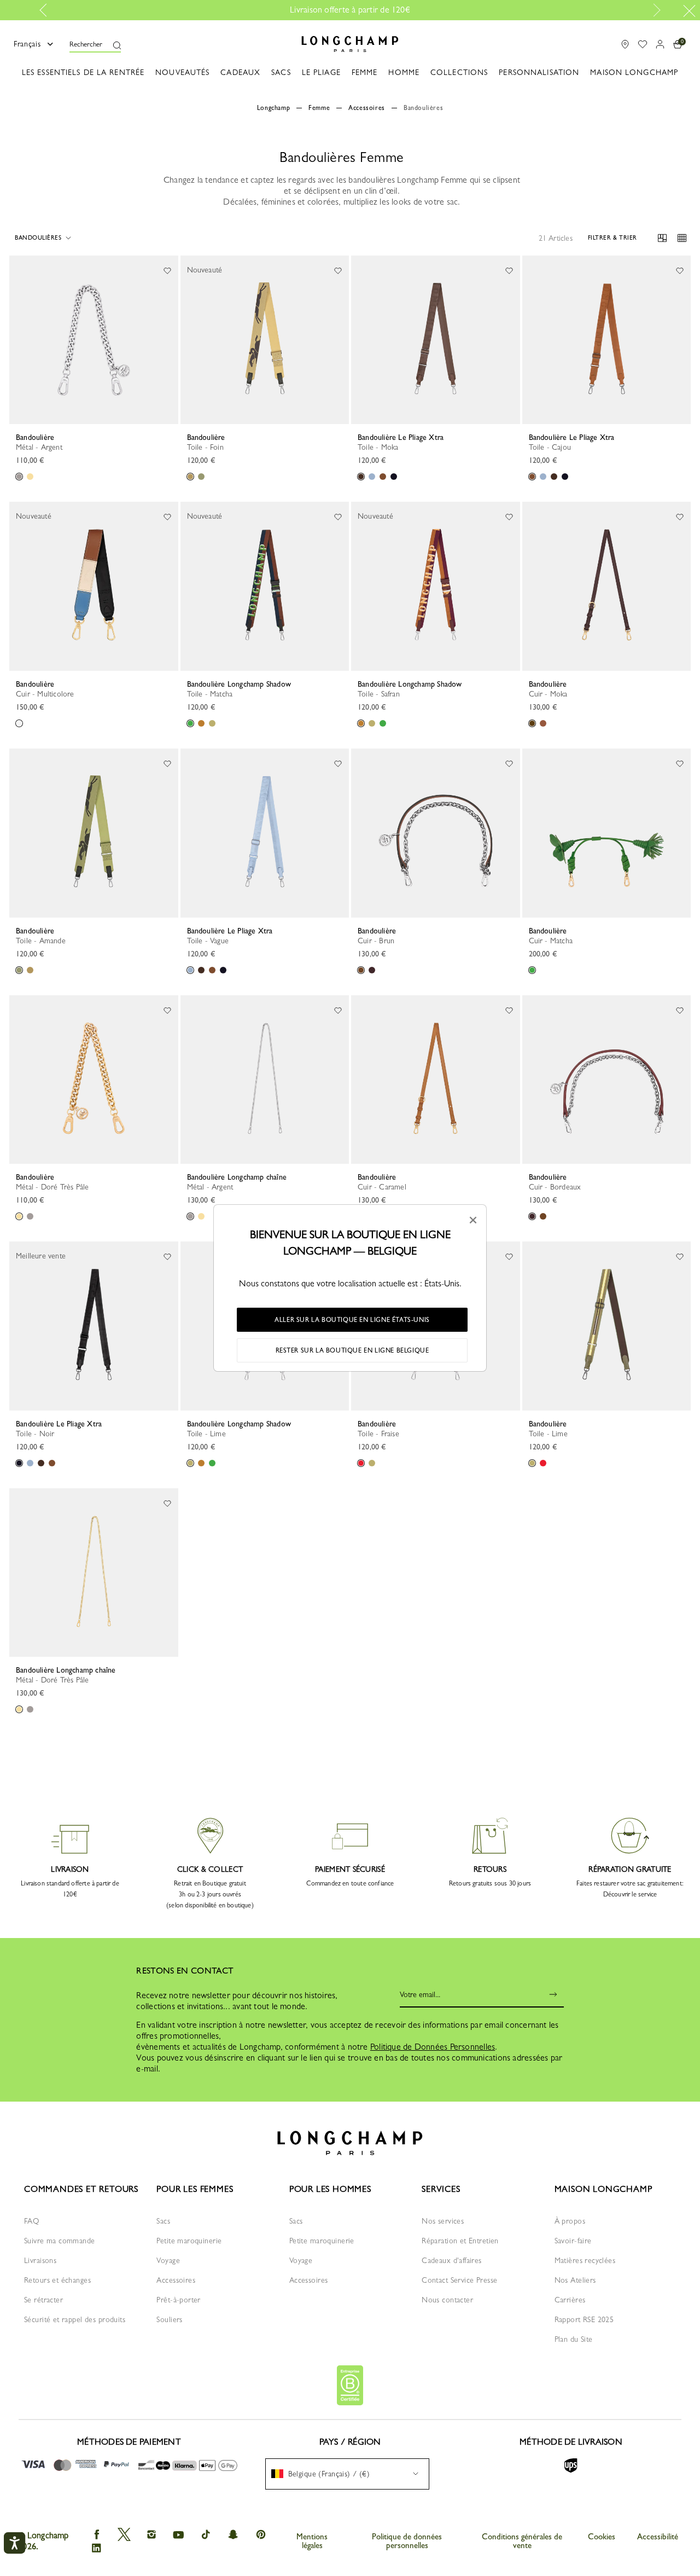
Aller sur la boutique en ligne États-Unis (352, 1320)
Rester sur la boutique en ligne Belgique (352, 1350)
